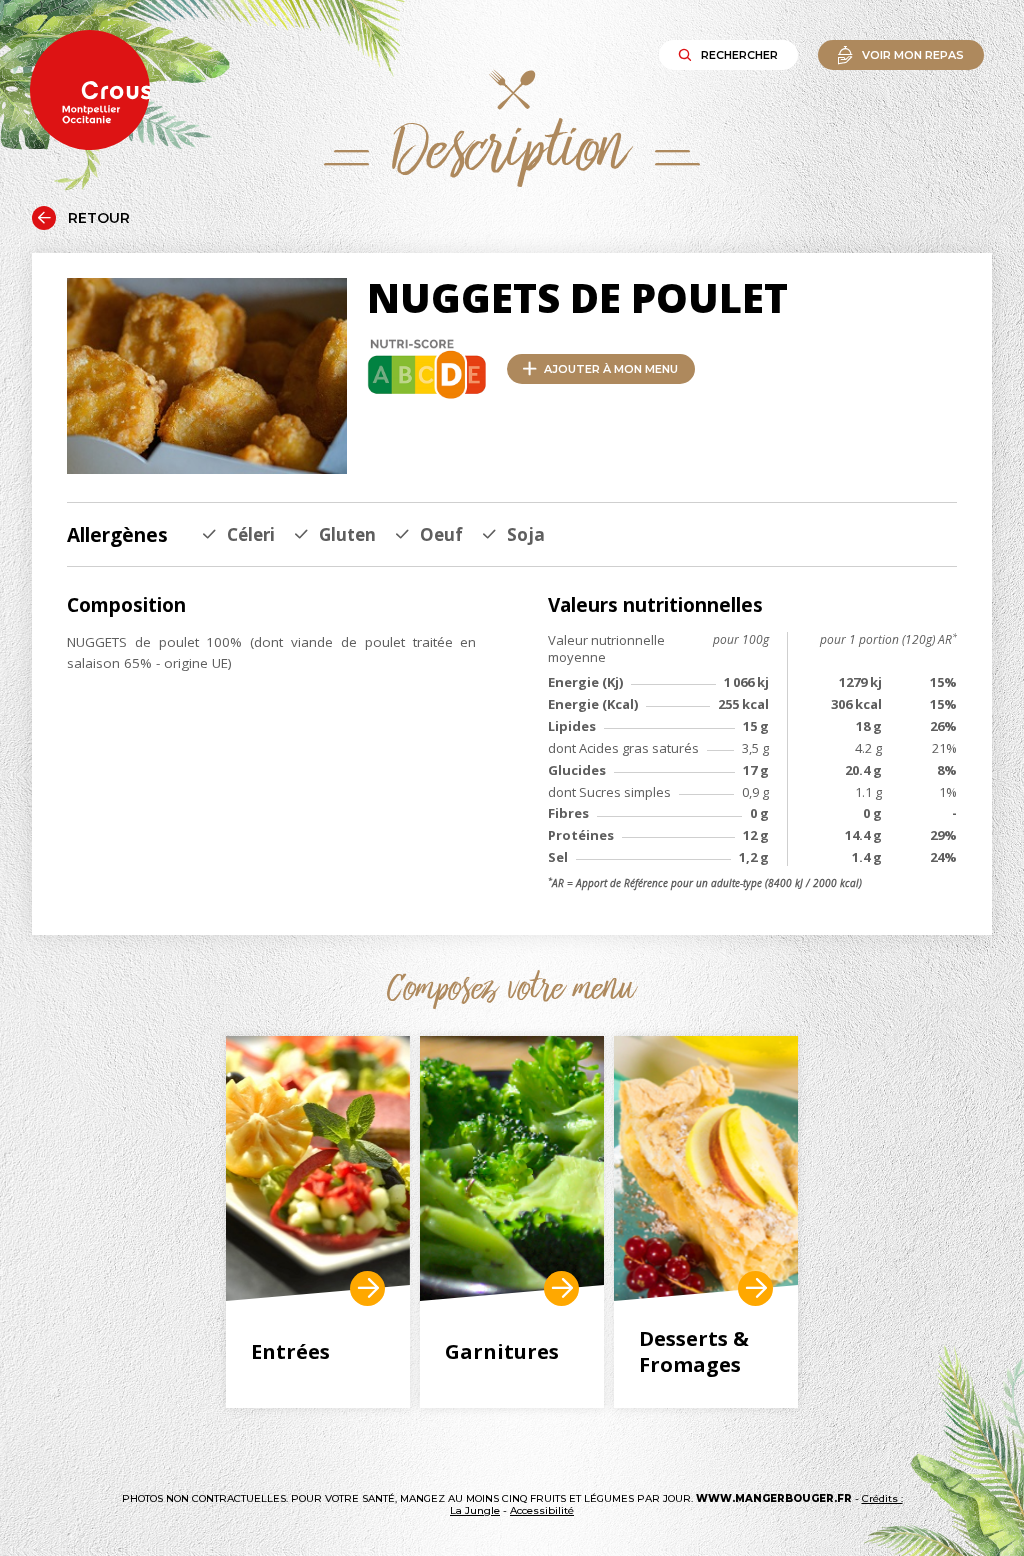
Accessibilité (542, 1510)
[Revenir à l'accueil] (90, 91)
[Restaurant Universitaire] (367, 1288)
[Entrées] (318, 1168)
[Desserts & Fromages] (706, 1168)
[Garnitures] (512, 1168)
